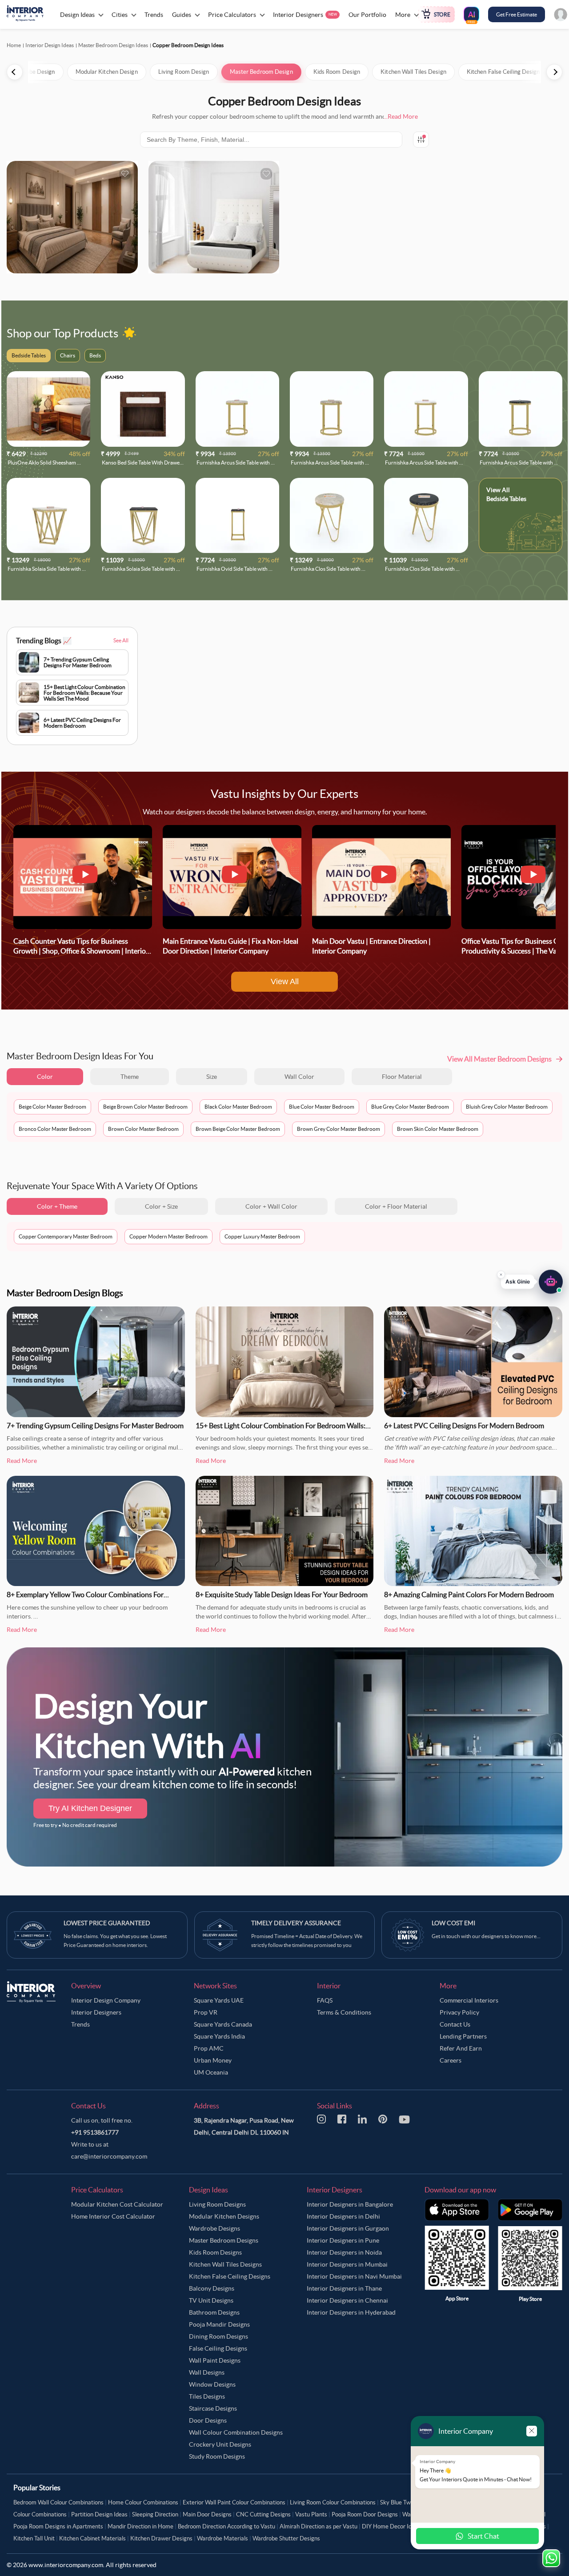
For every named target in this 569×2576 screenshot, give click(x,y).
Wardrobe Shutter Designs (286, 2538)
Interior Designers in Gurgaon (348, 2228)
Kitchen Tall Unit (34, 2538)
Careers (451, 2060)
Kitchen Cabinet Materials (92, 2538)
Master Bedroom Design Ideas (113, 45)
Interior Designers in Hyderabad (351, 2312)
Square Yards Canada (223, 2024)
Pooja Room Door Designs (365, 2514)
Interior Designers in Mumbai (347, 2264)
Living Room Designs (217, 2204)
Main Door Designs (207, 2514)
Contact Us (455, 2024)
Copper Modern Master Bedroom (168, 1236)
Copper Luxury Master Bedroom (262, 1236)
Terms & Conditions (344, 2012)
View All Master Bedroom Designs (499, 1059)
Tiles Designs (207, 2396)
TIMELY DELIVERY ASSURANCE (296, 1923)
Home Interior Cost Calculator (113, 2216)
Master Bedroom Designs (224, 2240)
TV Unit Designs (211, 2300)
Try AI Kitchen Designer (90, 1808)
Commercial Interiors (469, 2000)
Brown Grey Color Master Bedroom (339, 1129)
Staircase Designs (213, 2408)
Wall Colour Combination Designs (236, 2432)
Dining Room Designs (218, 2336)
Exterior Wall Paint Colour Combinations (234, 2502)
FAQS (325, 2000)
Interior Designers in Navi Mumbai (354, 2276)
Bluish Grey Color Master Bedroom (507, 1107)
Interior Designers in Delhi (343, 2216)
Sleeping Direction (155, 2514)
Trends (80, 2024)
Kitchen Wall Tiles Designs (225, 2264)
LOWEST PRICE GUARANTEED (107, 1923)
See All (121, 640)
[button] (532, 1282)
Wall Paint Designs (215, 2360)
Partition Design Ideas (99, 2514)
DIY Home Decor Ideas (391, 2526)
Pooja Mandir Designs (219, 2324)
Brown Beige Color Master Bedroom (238, 1129)
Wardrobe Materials (222, 2538)
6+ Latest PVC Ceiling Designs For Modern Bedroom (464, 1426)
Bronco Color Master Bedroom (55, 1129)
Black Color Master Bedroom (238, 1107)
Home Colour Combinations (143, 2502)
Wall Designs (207, 2372)
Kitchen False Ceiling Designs (230, 2276)
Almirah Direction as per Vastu (319, 2526)
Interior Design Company (106, 2000)
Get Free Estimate (517, 14)
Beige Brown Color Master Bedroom (145, 1107)
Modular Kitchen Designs (224, 2216)
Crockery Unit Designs (220, 2444)
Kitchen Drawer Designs (161, 2538)
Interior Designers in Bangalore (350, 2204)
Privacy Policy (459, 2012)
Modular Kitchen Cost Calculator (117, 2204)
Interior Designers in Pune (343, 2240)
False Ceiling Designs (218, 2348)
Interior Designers (96, 2012)
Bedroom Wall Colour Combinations (58, 2502)
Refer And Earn (461, 2048)
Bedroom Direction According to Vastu (226, 2526)
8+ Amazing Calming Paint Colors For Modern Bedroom (469, 1594)
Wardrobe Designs (214, 2228)
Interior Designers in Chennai (347, 2300)
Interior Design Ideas (50, 45)
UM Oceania (211, 2072)
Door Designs (208, 2420)
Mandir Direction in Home (140, 2526)
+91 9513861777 (95, 2132)
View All (285, 982)
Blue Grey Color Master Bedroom (410, 1107)
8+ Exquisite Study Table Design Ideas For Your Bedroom (282, 1594)
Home (14, 45)
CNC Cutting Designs (263, 2514)
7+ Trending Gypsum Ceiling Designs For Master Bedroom (95, 1426)
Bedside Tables (506, 499)
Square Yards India (219, 2036)
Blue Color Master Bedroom (322, 1107)
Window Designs (212, 2384)
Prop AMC (209, 2048)
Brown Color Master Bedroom (143, 1129)
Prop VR (206, 2012)
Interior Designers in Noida (344, 2252)
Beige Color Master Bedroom (52, 1107)
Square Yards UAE (219, 2000)
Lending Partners (463, 2036)
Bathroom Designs (214, 2312)
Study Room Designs (217, 2456)
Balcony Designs (212, 2288)
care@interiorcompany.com (109, 2156)
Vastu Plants (311, 2514)
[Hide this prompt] (501, 1275)
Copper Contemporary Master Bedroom (66, 1236)
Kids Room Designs (215, 2252)
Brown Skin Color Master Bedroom (438, 1129)
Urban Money (213, 2060)
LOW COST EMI (453, 1923)
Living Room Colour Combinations (333, 2502)
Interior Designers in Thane (344, 2288)
